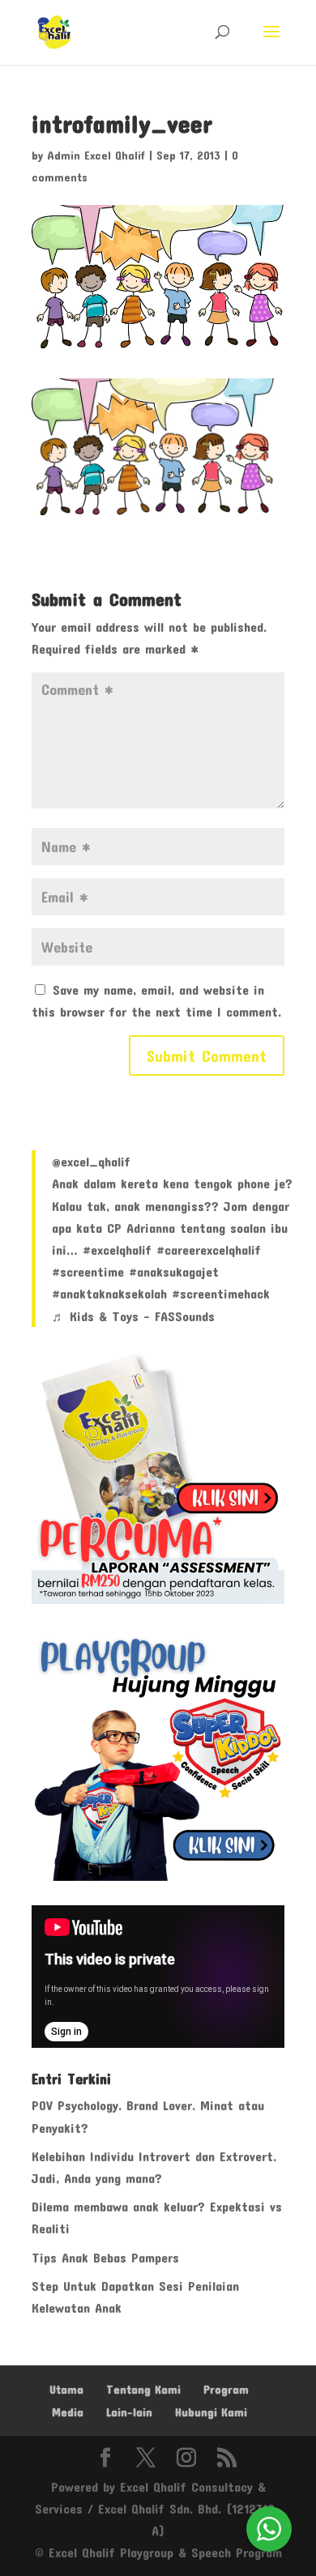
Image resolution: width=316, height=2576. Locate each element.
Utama (66, 2389)
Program (226, 2389)
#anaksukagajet (174, 1271)
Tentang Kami (143, 2389)
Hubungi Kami (211, 2412)
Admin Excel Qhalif (96, 155)
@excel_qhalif (91, 1161)
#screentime (88, 1271)
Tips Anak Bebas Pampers (105, 2257)
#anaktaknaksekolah (109, 1293)
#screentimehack (221, 1293)
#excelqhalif (117, 1250)
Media (68, 2412)
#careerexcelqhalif (209, 1250)
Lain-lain (129, 2412)
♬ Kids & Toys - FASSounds (133, 1316)
